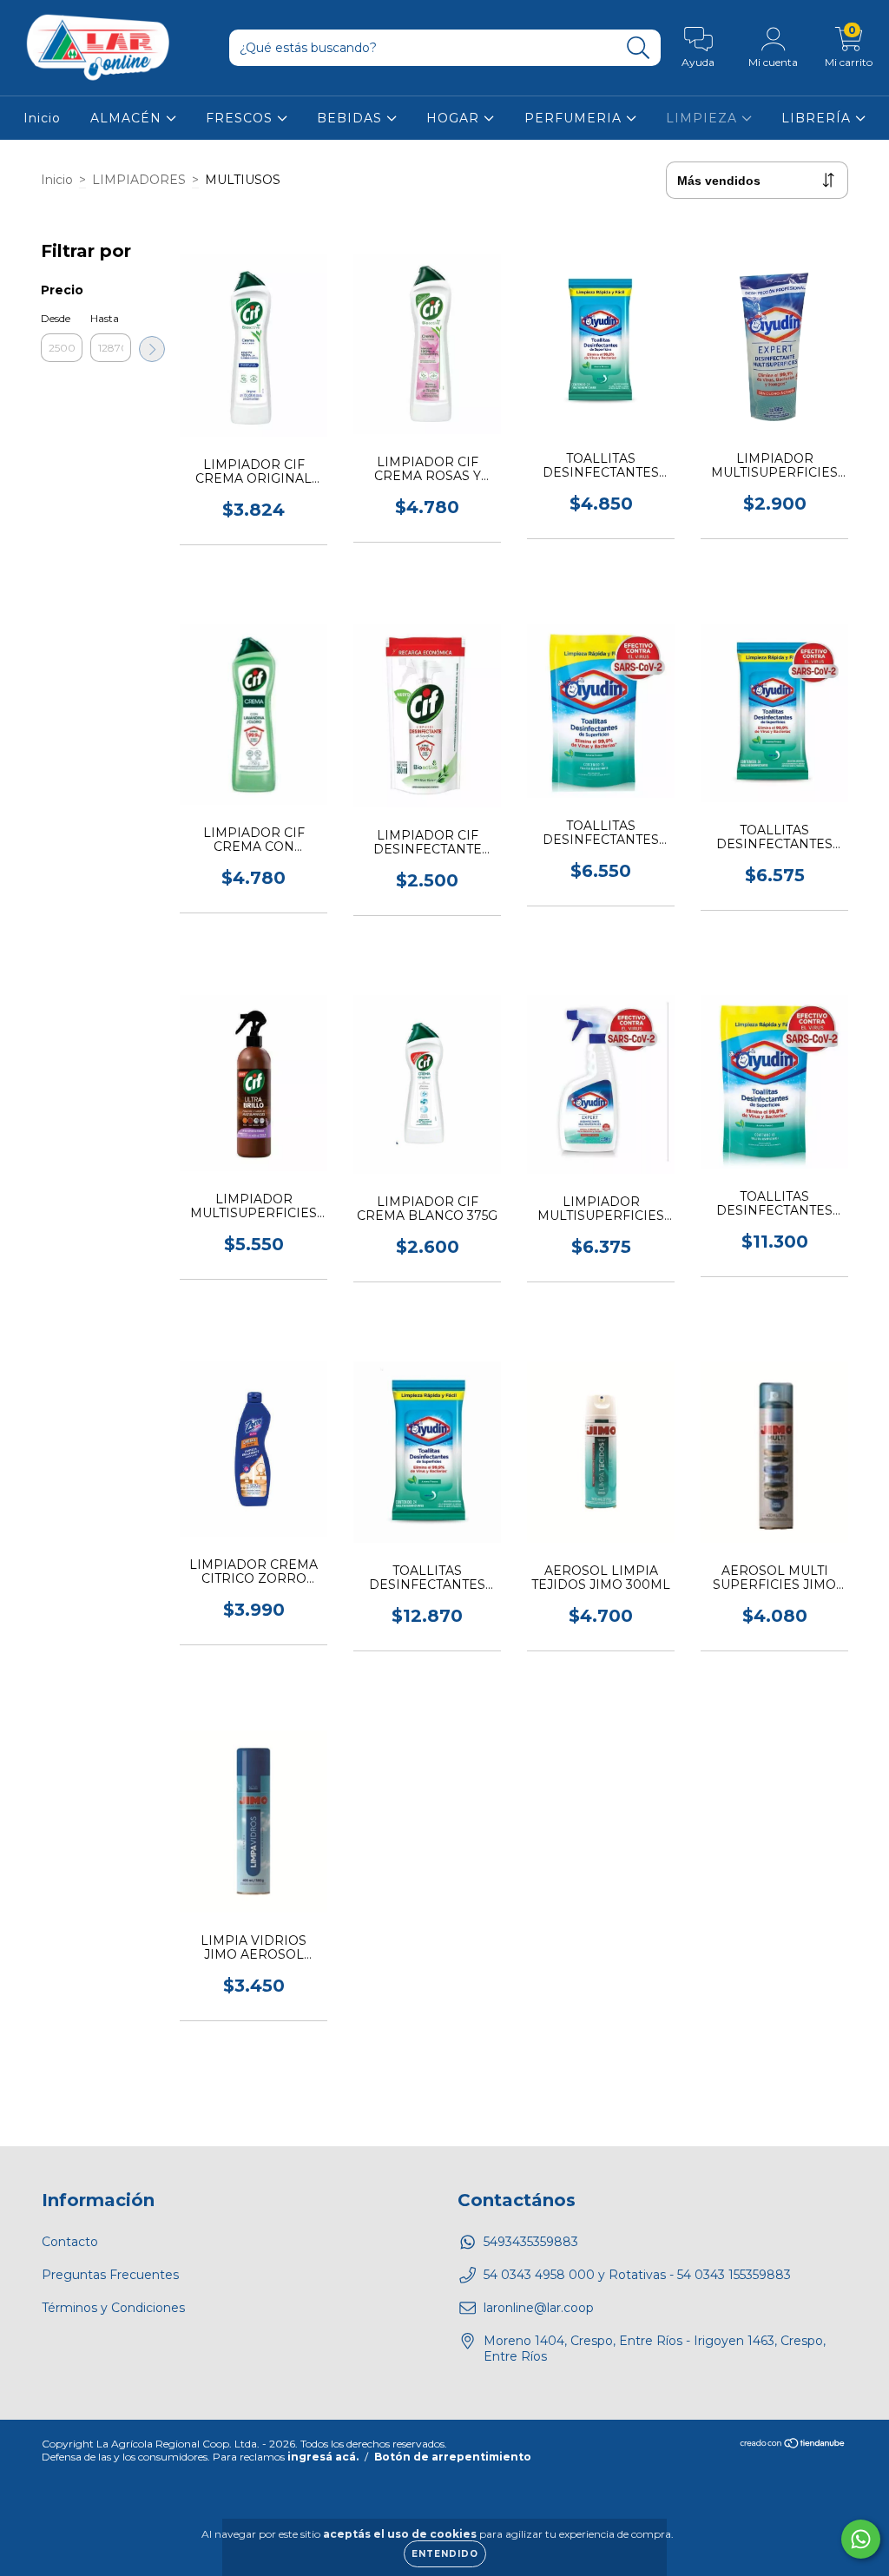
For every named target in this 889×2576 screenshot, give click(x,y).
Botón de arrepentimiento (453, 2457)
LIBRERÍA (818, 118)
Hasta (105, 318)
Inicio (42, 118)
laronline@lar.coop (539, 2308)
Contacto (70, 2242)
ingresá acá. (323, 2457)
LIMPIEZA (704, 118)
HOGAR (455, 118)
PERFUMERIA (575, 118)
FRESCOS (241, 118)
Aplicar (152, 349)
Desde (56, 318)
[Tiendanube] (793, 2445)
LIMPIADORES (139, 180)
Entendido (445, 2554)
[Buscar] (639, 48)
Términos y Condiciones (113, 2308)
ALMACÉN (128, 118)
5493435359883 (531, 2242)
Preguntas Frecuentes (110, 2275)
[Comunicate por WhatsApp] (861, 2539)
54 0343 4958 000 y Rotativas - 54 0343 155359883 (637, 2275)
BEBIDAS (352, 118)
